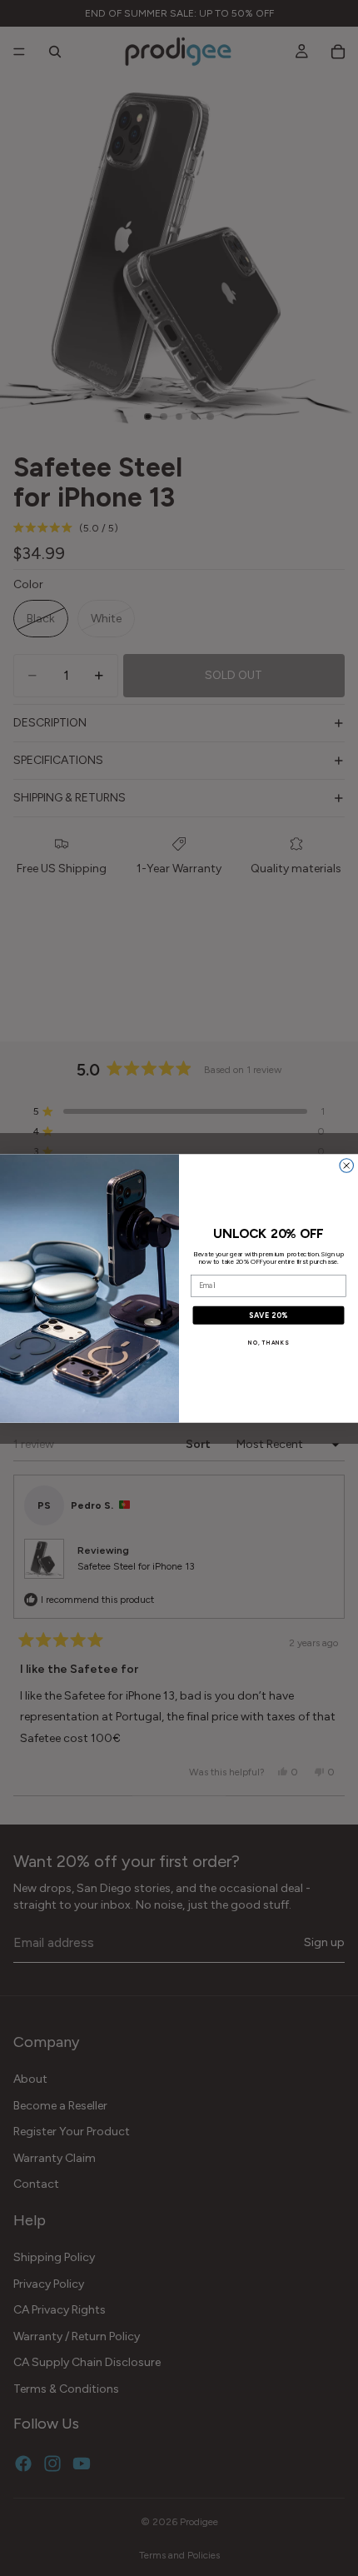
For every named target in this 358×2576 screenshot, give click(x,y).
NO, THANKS (268, 1342)
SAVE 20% (269, 1314)
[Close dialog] (347, 1165)
